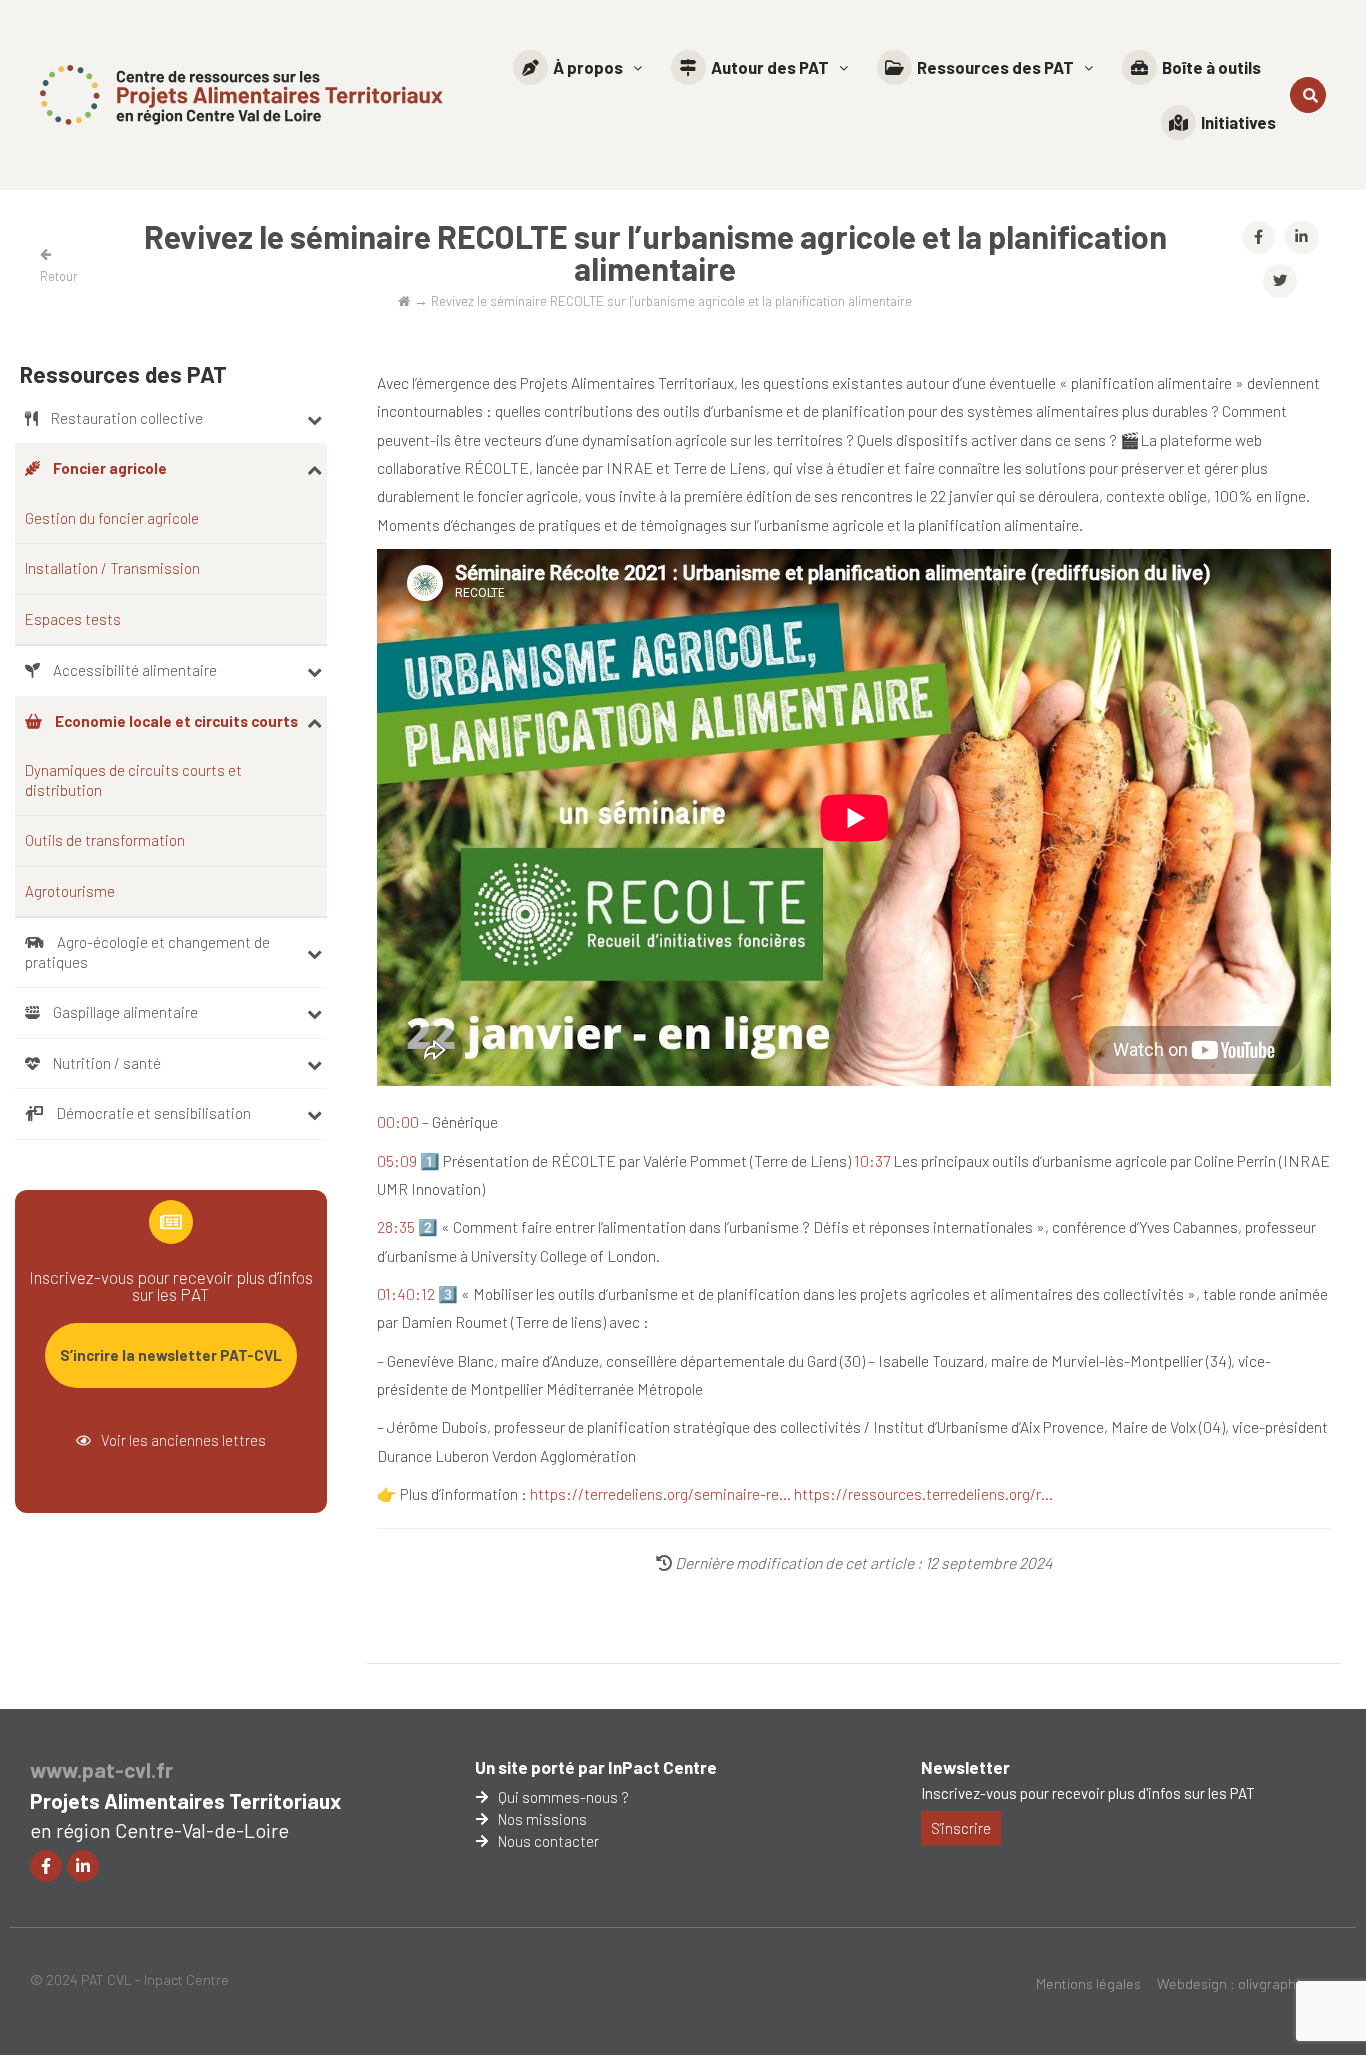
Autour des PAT (770, 67)
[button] (577, 67)
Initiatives (1238, 122)
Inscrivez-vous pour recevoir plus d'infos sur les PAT (1088, 1793)
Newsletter (965, 1767)
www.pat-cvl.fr (101, 1769)
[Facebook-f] (46, 1866)
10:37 (872, 1160)
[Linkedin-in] (83, 1866)
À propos (588, 67)
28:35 (396, 1226)
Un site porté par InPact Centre (596, 1767)
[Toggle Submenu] (314, 419)
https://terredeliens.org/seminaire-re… (660, 1493)
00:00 (398, 1121)
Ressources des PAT (995, 67)
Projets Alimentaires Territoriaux (185, 1800)
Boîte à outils (1211, 67)
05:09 (397, 1160)
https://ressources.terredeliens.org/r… (923, 1493)
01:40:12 (406, 1293)
